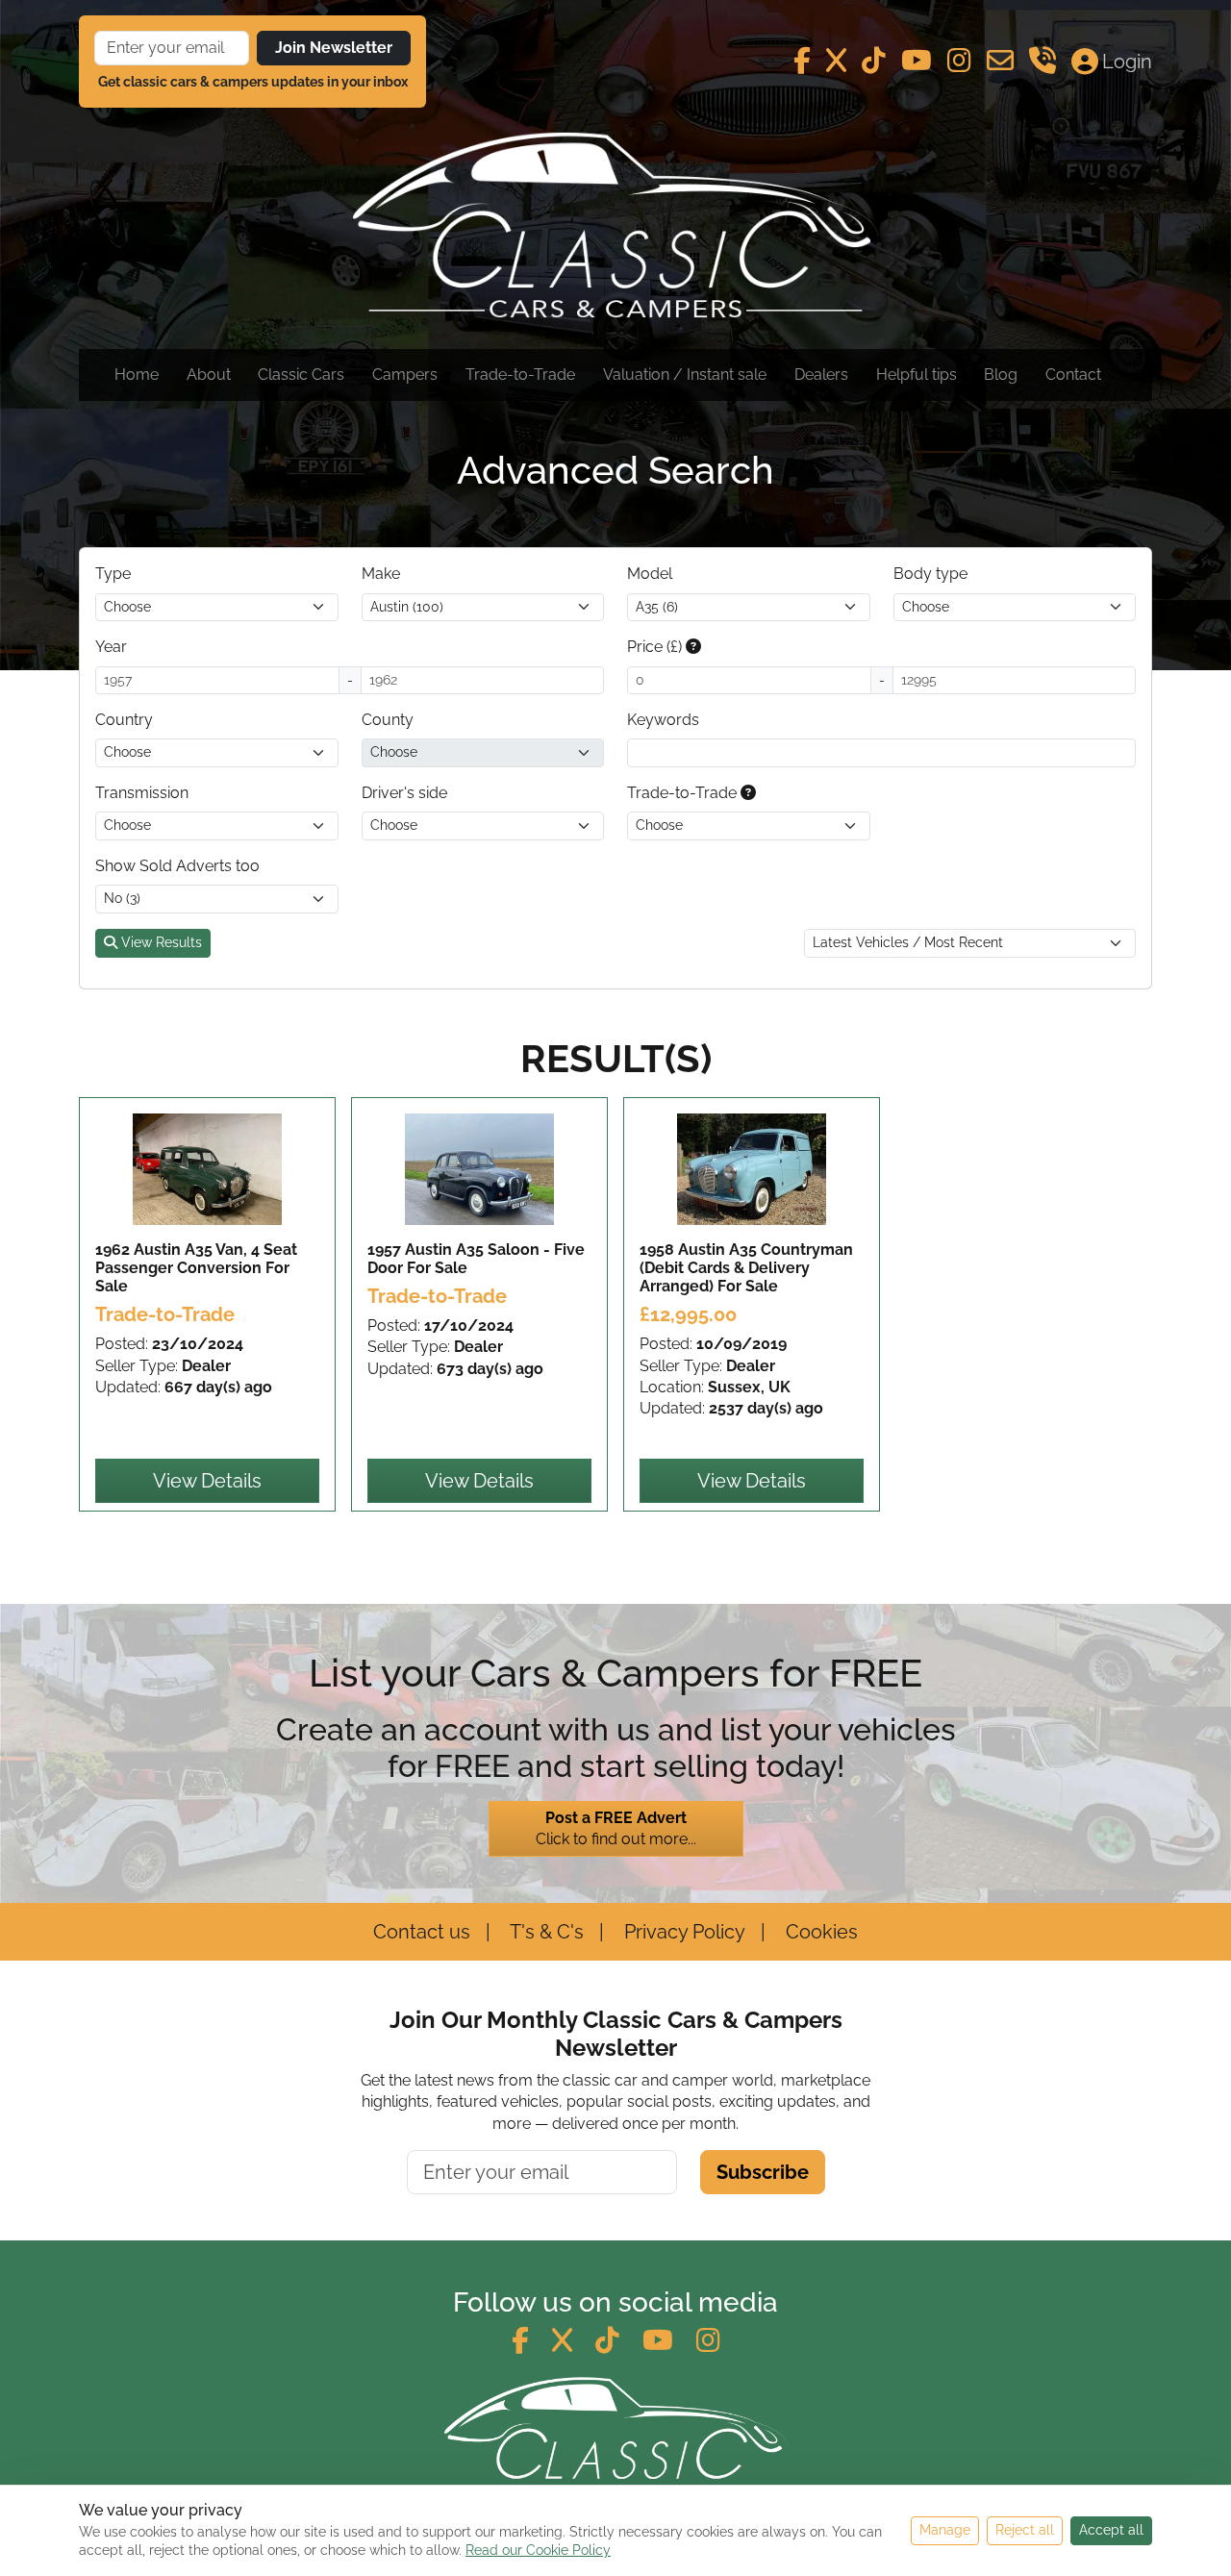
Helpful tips (917, 375)
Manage (945, 2530)
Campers (405, 375)
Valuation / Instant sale (685, 375)
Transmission (142, 793)
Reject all (1025, 2530)
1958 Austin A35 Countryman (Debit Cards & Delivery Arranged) (746, 1268)
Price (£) (656, 647)
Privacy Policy (682, 1932)
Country (124, 720)
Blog (1001, 375)
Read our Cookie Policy (538, 2550)
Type (113, 574)
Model (650, 574)
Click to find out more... (616, 1828)
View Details (207, 1481)
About (209, 375)
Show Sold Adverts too (177, 866)
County (388, 720)
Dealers (821, 375)
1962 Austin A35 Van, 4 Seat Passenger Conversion (196, 1268)
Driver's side (404, 793)
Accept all (1111, 2530)
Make (381, 574)
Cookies (819, 1932)
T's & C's (545, 1932)
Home (137, 375)
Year (111, 647)
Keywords (663, 720)
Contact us (422, 1932)
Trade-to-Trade (520, 375)
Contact (1073, 375)
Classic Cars (301, 375)
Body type (930, 574)
